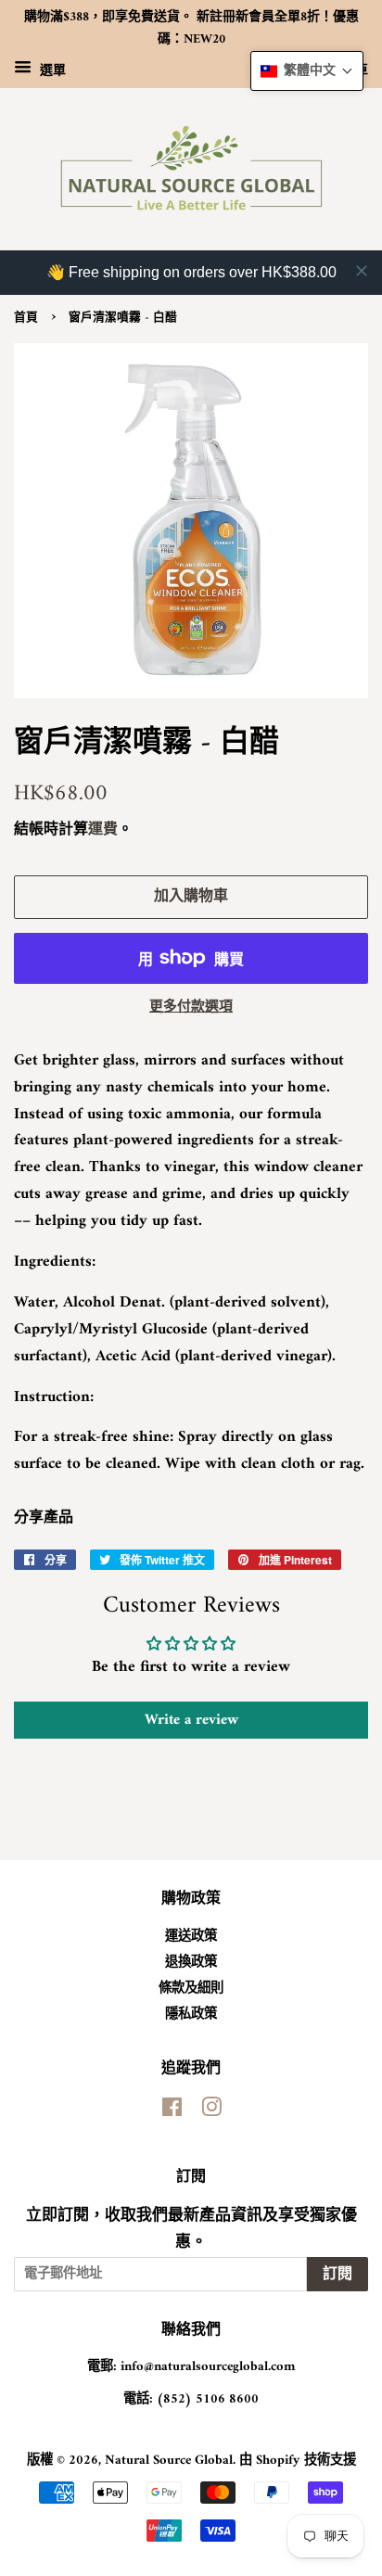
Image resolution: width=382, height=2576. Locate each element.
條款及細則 (191, 1989)
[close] (362, 271)
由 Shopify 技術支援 (298, 2461)
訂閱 (337, 2275)
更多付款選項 (191, 1007)
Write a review (191, 1720)
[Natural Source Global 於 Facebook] (172, 2112)
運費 (103, 830)
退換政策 (191, 1963)
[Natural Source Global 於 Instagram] (211, 2112)
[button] (307, 71)
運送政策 (191, 1937)
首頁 (26, 318)
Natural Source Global (169, 2461)
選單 (51, 70)
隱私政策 (191, 2015)
